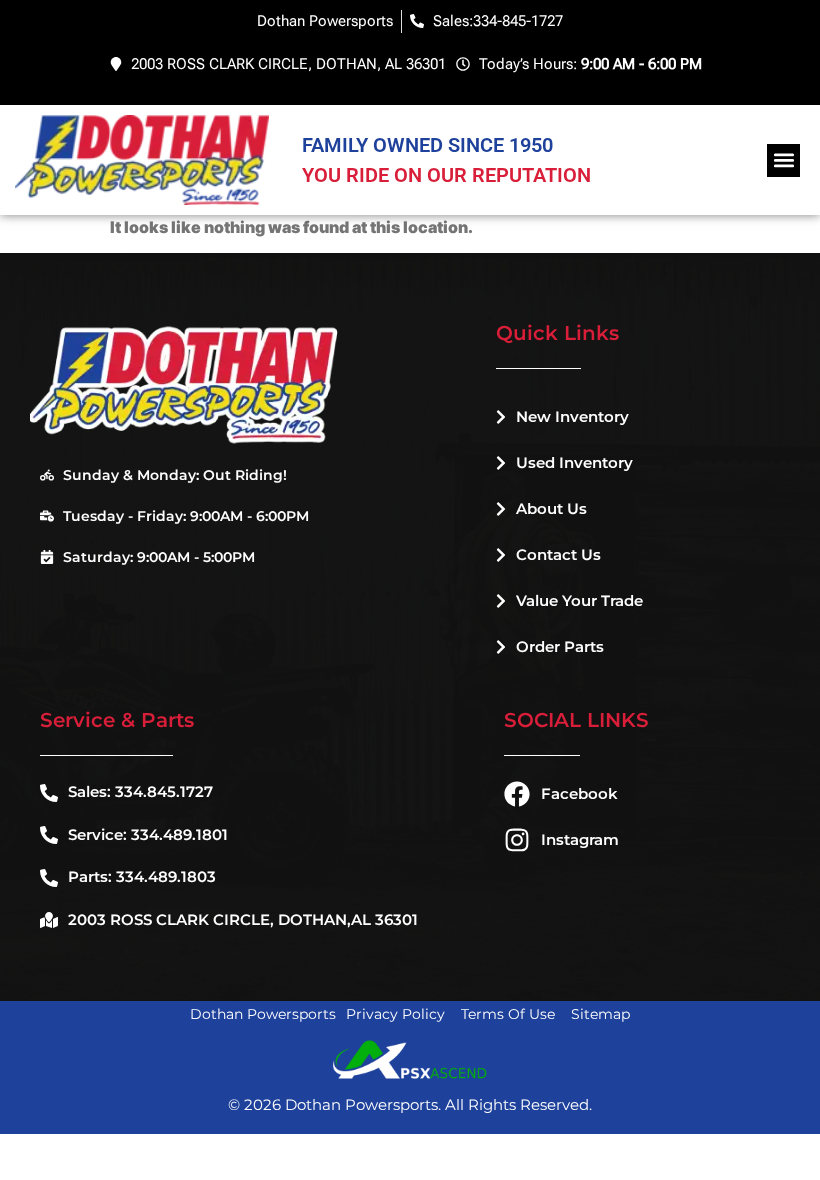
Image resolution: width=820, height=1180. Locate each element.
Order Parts (560, 646)
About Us (551, 508)
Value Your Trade (579, 600)
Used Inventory (574, 462)
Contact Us (558, 554)
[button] (783, 160)
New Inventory (572, 416)
